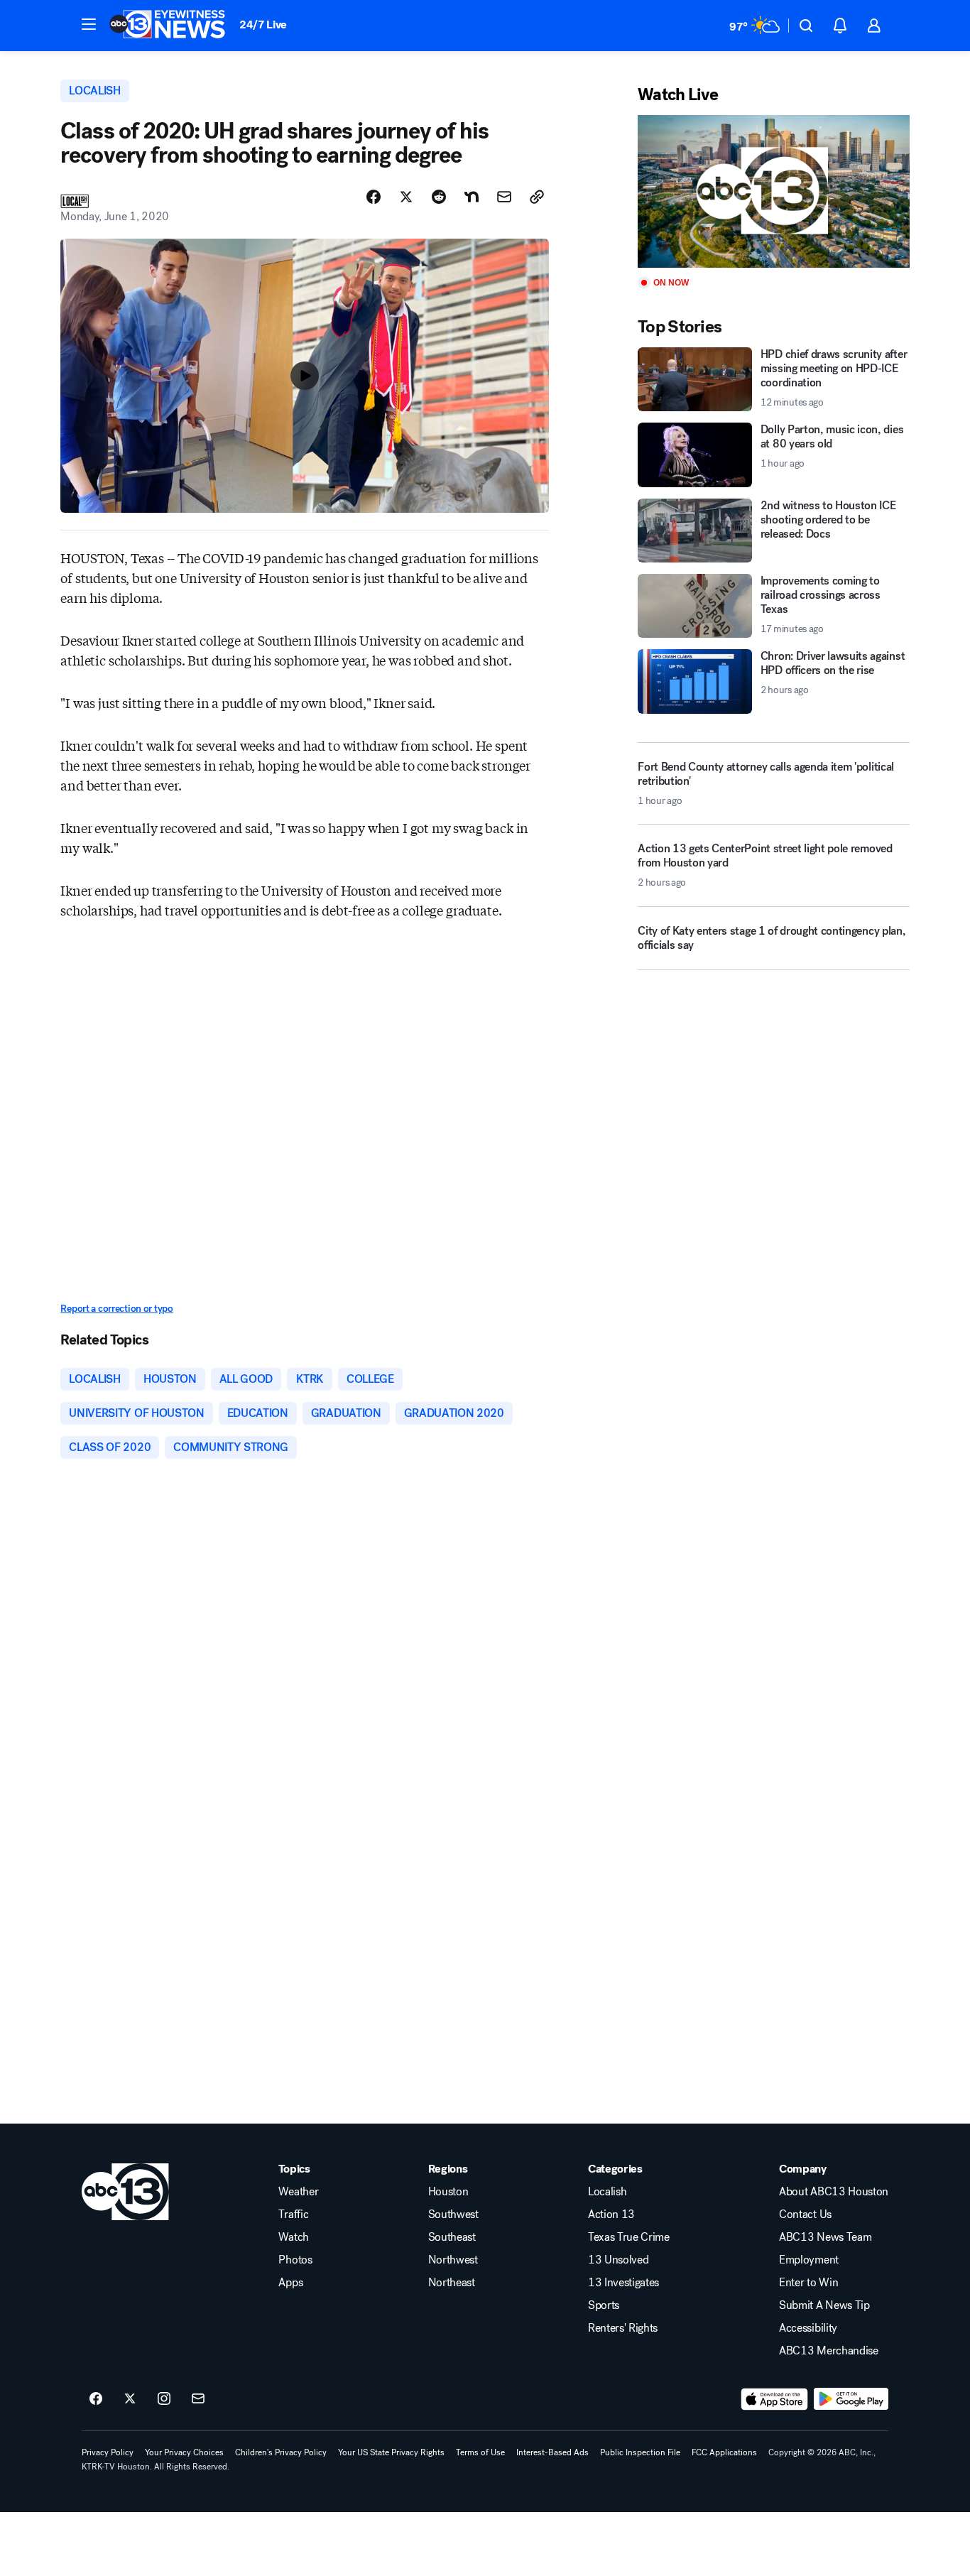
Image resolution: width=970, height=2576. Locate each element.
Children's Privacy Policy (281, 2452)
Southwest (453, 2214)
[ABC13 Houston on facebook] (96, 2399)
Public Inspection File (640, 2452)
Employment (809, 2260)
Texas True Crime (629, 2237)
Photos (295, 2260)
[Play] (773, 191)
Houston (448, 2192)
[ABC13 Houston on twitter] (130, 2399)
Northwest (453, 2260)
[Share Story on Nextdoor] (472, 197)
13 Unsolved (618, 2260)
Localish (607, 2192)
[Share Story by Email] (504, 197)
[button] (89, 24)
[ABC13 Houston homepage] (167, 26)
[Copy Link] (537, 197)
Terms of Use (480, 2452)
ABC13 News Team (825, 2237)
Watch (293, 2237)
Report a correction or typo (116, 1309)
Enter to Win (808, 2283)
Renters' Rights (623, 2328)
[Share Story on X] (406, 197)
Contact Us (805, 2214)
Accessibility (808, 2328)
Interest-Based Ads (552, 2452)
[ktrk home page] (125, 2192)
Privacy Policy (108, 2452)
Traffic (293, 2214)
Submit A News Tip (824, 2305)
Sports (604, 2305)
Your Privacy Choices (184, 2452)
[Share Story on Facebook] (374, 197)
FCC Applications (724, 2452)
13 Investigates (623, 2283)
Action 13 (611, 2214)
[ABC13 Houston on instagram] (164, 2399)
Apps (290, 2283)
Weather (298, 2192)
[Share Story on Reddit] (439, 197)
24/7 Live (263, 25)
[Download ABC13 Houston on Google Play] (851, 2399)
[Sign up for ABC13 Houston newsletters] (198, 2399)
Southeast (452, 2237)
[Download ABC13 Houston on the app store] (775, 2399)
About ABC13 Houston (834, 2192)
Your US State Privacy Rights (391, 2452)
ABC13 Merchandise (829, 2351)
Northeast (452, 2283)
